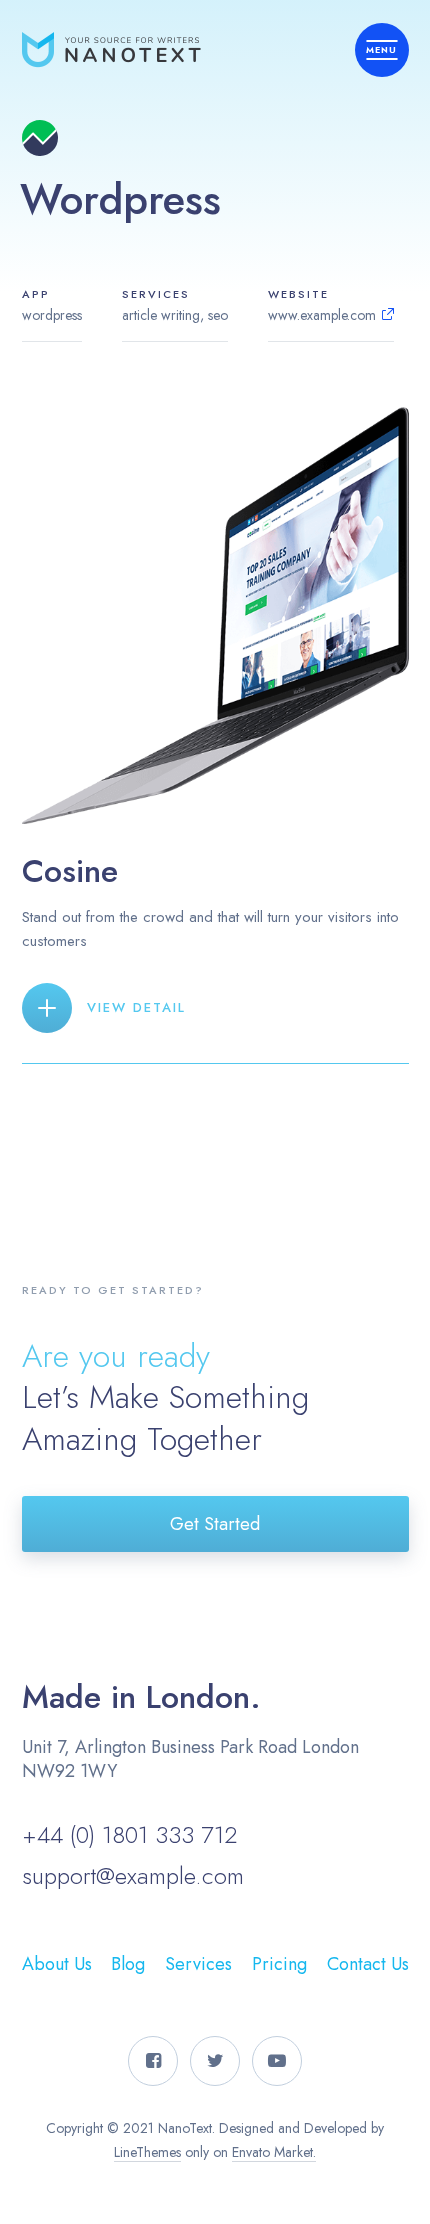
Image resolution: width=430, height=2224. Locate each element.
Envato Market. (274, 2152)
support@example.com (133, 1875)
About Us (57, 1964)
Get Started (215, 1524)
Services (198, 1964)
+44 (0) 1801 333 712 (129, 1834)
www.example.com (322, 315)
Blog (128, 1964)
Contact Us (368, 1964)
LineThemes (147, 2152)
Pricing (279, 1964)
